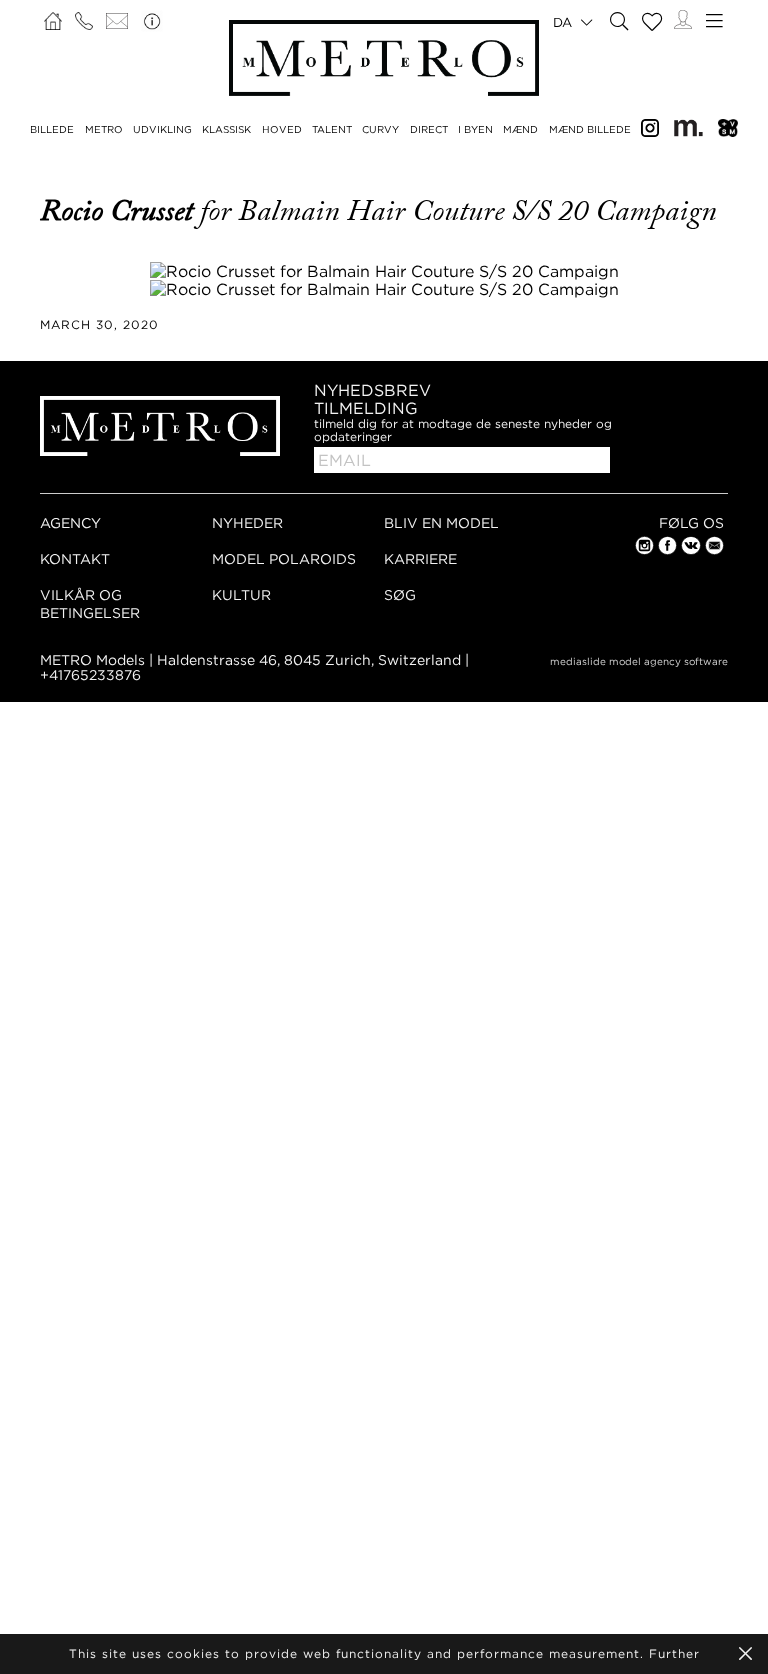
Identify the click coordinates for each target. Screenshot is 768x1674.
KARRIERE (420, 558)
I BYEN (475, 129)
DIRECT (429, 129)
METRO (104, 129)
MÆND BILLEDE (590, 129)
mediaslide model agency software (639, 661)
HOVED (282, 129)
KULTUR (241, 594)
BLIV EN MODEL (441, 522)
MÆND (520, 129)
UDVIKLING (162, 129)
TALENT (332, 129)
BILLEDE (52, 129)
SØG (400, 594)
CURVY (380, 129)
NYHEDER (247, 522)
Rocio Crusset (120, 211)
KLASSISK (226, 129)
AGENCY (70, 522)
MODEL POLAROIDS (284, 558)
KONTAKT (75, 558)
